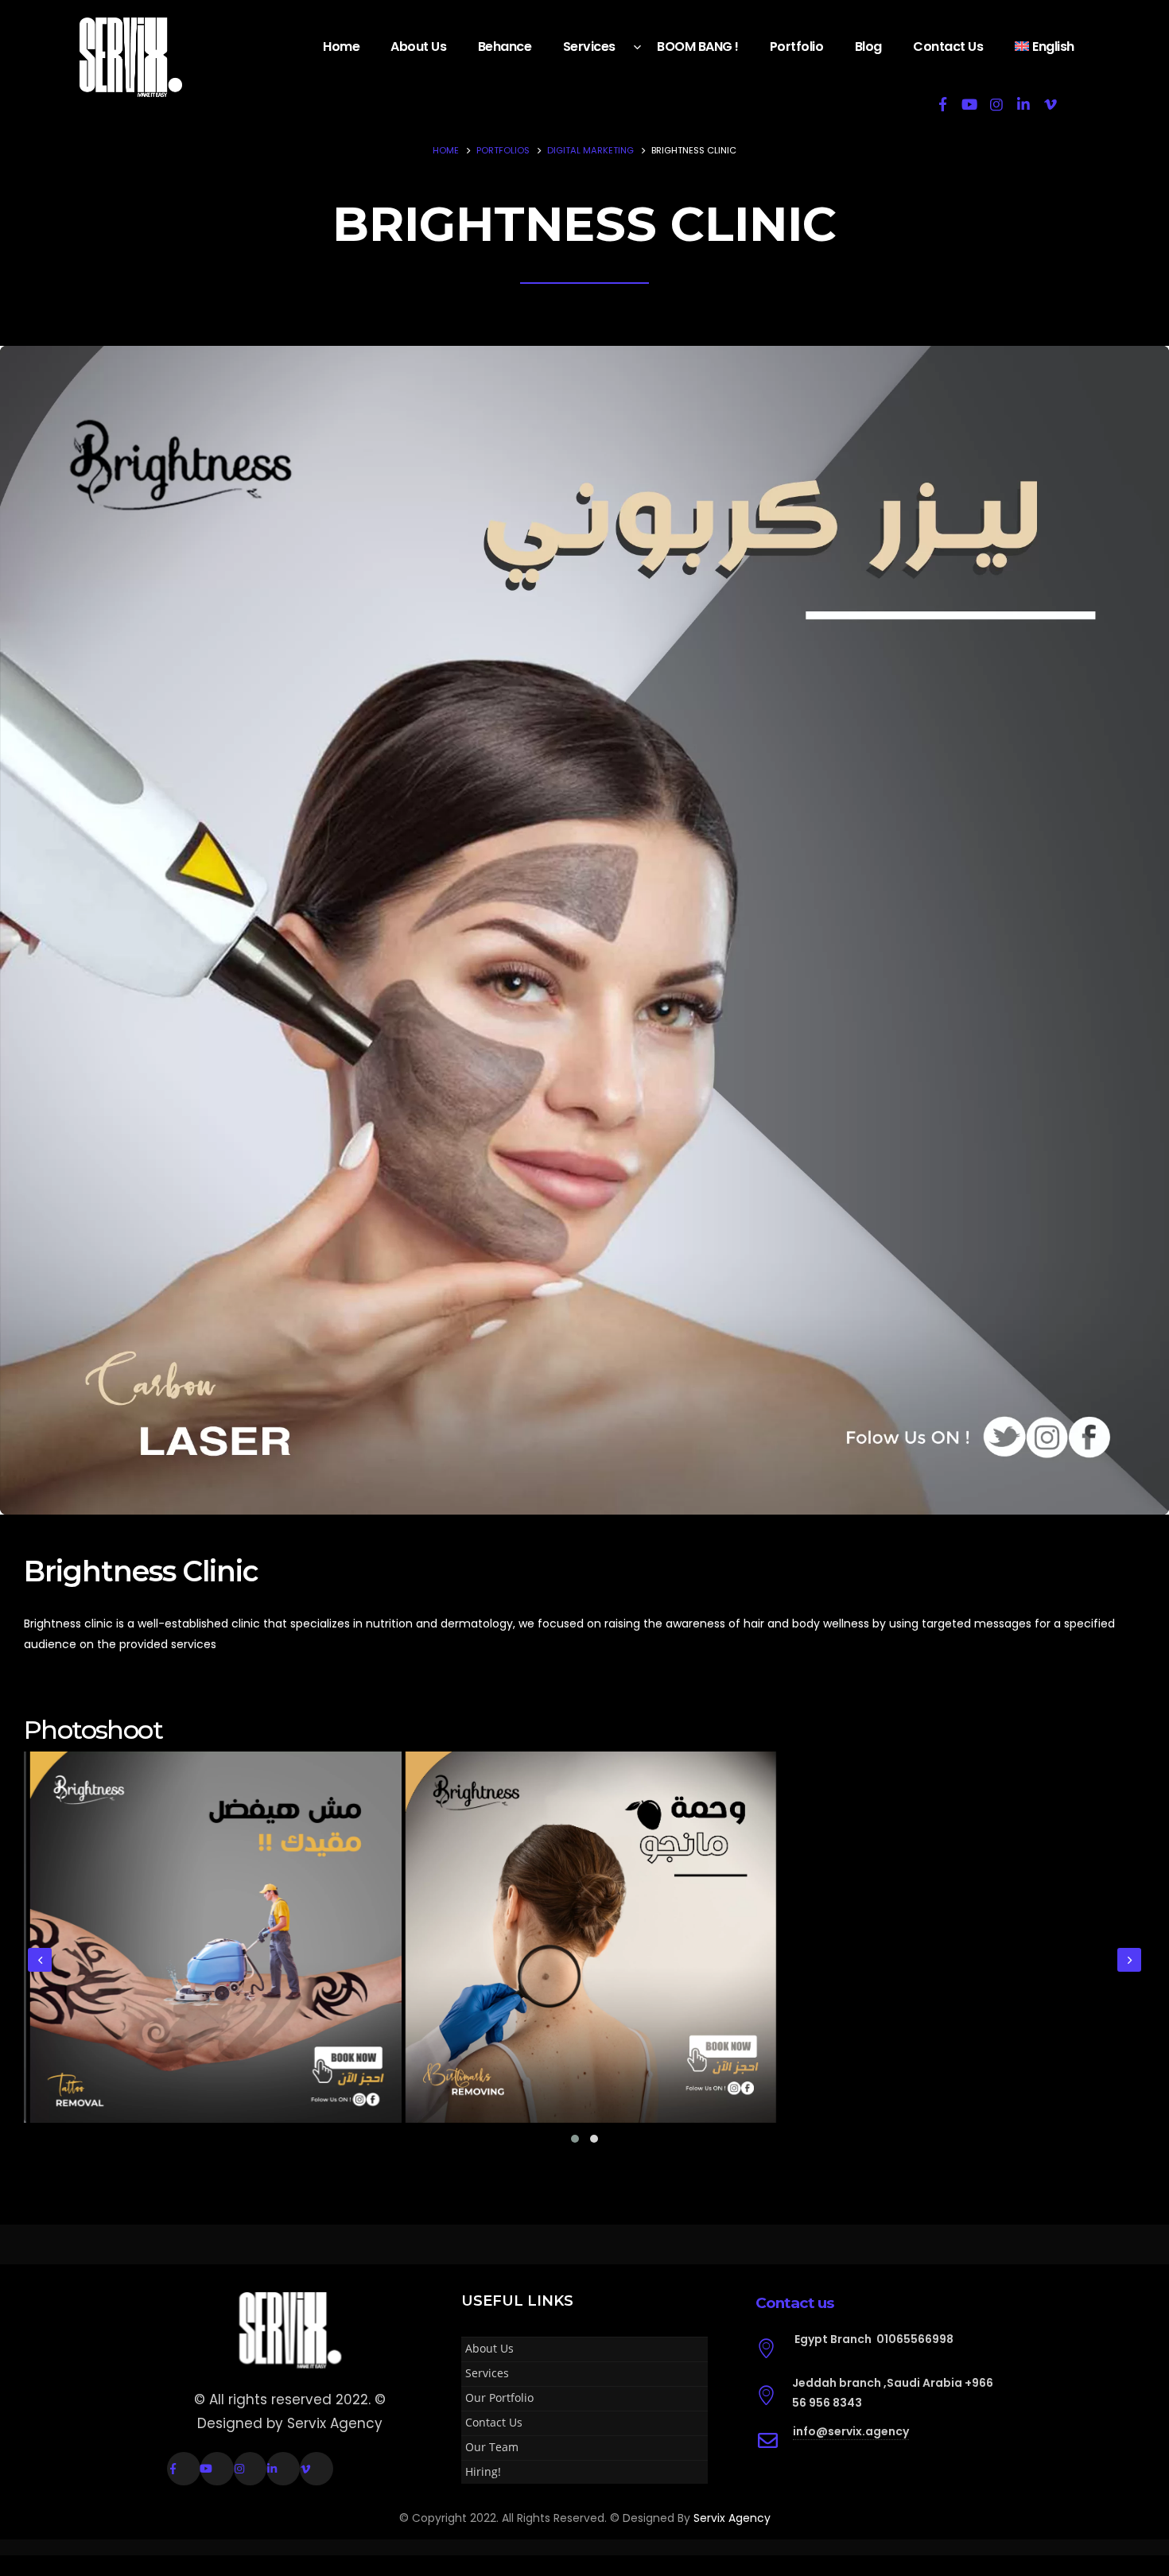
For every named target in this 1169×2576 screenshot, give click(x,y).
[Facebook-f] (184, 2469)
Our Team (492, 2447)
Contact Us (948, 47)
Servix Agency (732, 2518)
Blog (868, 47)
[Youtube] (969, 104)
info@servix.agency (851, 2431)
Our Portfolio (499, 2398)
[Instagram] (996, 104)
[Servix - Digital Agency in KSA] (131, 57)
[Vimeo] (1051, 104)
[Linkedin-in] (283, 2469)
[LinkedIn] (1023, 104)
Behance (505, 47)
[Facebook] (942, 104)
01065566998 (915, 2339)
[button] (575, 2139)
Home (341, 47)
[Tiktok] (1078, 104)
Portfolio (797, 47)
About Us (418, 47)
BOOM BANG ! (698, 47)
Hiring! (483, 2471)
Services (589, 47)
